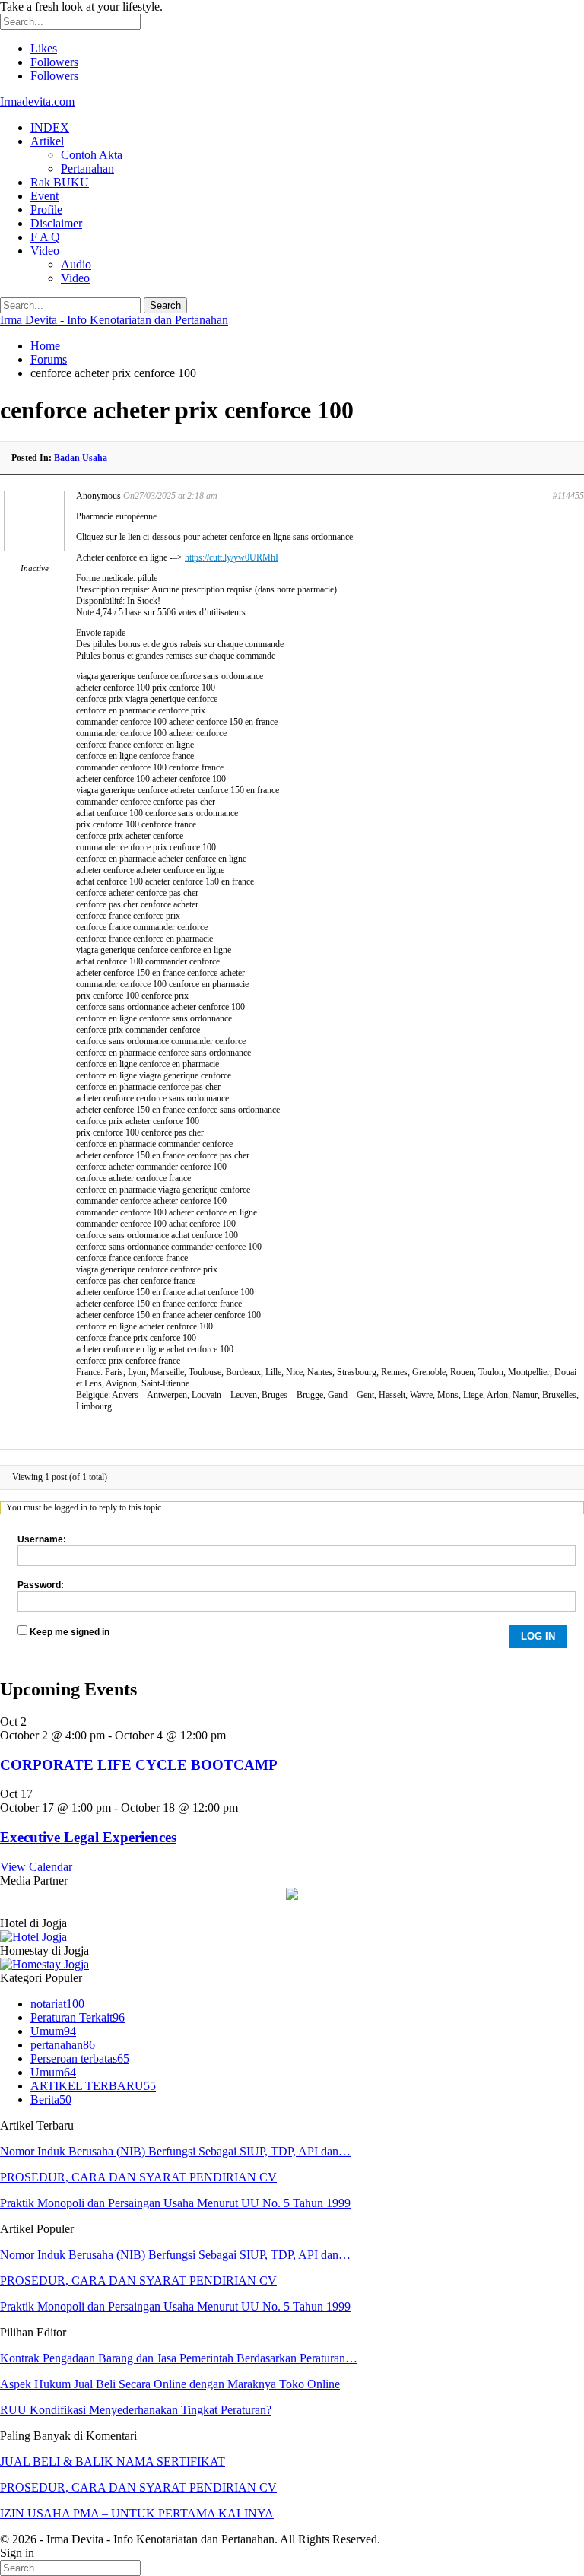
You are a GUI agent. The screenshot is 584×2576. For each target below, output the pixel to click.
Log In (538, 1636)
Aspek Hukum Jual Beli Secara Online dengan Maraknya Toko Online (170, 2384)
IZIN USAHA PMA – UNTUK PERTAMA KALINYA (137, 2513)
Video (45, 251)
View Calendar (36, 1867)
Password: (41, 1585)
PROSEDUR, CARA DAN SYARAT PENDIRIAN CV (138, 2177)
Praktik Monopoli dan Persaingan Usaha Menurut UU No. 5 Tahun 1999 (175, 2203)
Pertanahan (87, 168)
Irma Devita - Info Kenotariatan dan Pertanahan (114, 320)
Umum (53, 2031)
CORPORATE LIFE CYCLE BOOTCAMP (139, 1765)
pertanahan (63, 2045)
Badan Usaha (81, 458)
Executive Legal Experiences (88, 1837)
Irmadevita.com (37, 102)
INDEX (50, 127)
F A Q (45, 237)
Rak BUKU (60, 182)
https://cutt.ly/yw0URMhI (232, 557)
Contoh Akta (92, 155)
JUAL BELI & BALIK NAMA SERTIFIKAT (113, 2462)
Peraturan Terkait (78, 2017)
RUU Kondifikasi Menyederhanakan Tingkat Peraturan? (136, 2410)
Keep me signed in (70, 1632)
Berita (51, 2100)
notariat (57, 2004)
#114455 (568, 496)
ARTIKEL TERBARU (93, 2086)
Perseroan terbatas (80, 2058)
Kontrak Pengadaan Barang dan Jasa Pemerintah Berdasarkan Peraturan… (179, 2358)
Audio (76, 264)
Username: (42, 1539)
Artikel (47, 141)
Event (44, 196)
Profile (46, 210)
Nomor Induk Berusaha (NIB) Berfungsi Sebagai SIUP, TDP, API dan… (175, 2151)
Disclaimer (56, 223)
